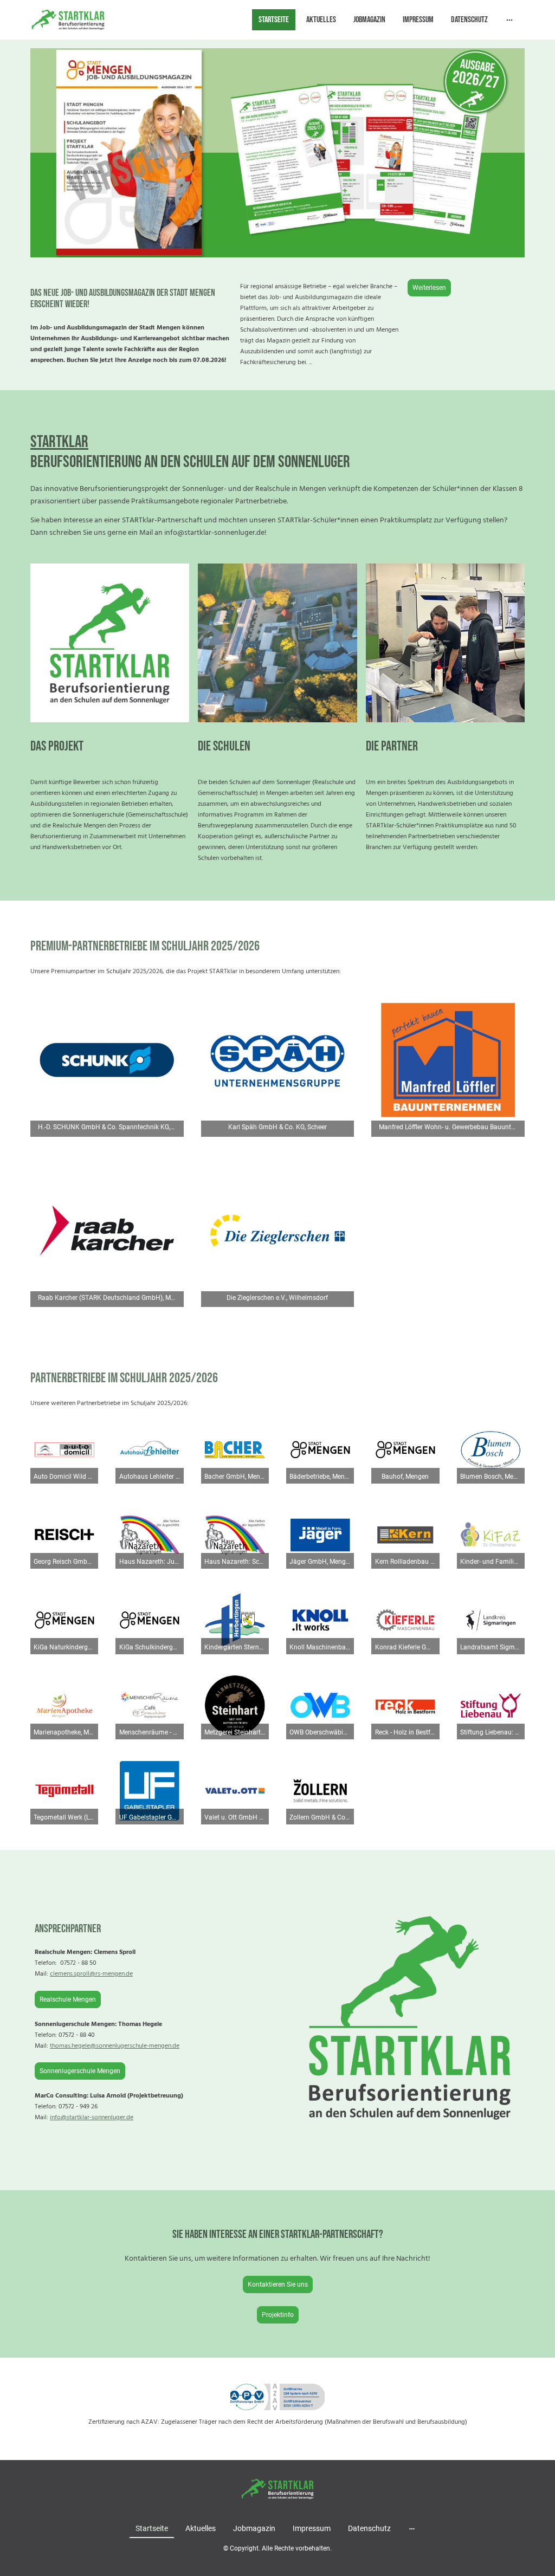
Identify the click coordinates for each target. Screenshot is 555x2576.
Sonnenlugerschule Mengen (80, 2071)
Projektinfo (278, 2315)
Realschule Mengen (68, 1999)
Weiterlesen (429, 288)
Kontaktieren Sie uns (278, 2284)
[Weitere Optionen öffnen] (509, 20)
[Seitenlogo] (68, 20)
